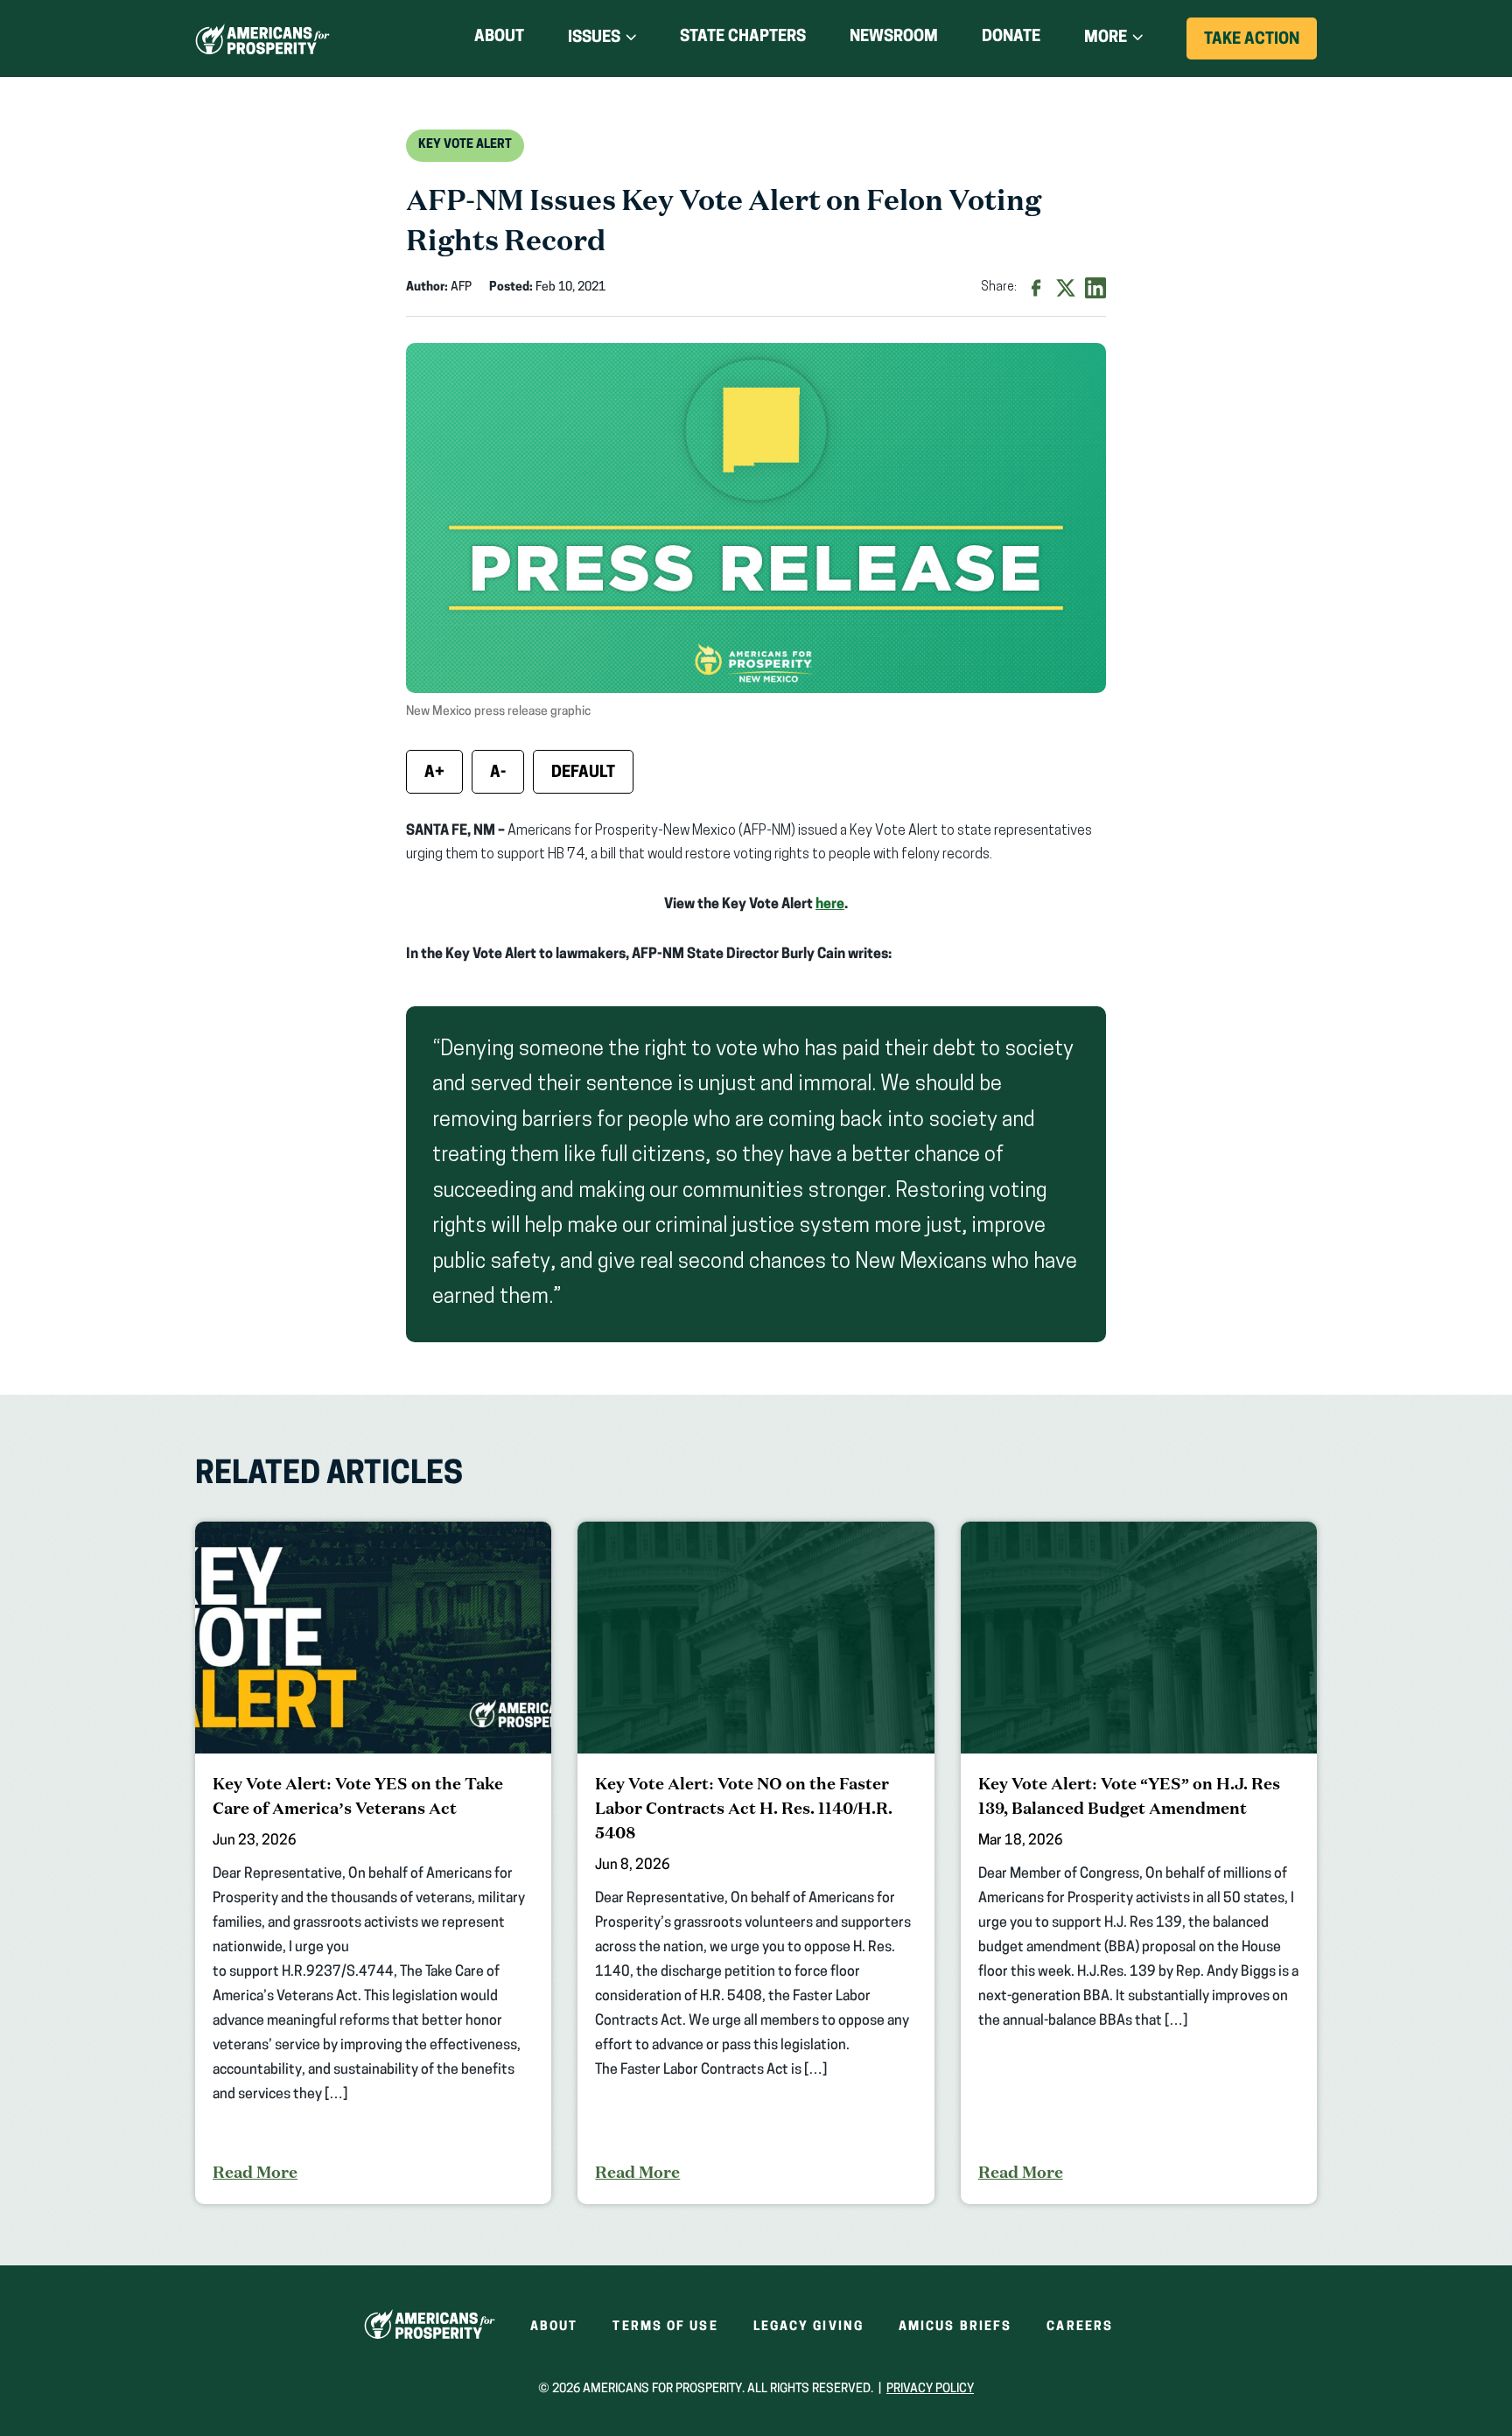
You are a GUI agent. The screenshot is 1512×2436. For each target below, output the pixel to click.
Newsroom (894, 38)
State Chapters (743, 38)
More (1106, 38)
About (499, 38)
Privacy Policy (930, 2389)
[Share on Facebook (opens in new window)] (1036, 288)
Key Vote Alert (465, 145)
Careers (1080, 2327)
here (830, 905)
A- (498, 773)
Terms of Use (665, 2327)
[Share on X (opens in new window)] (1066, 288)
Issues (594, 38)
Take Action (1260, 45)
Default (583, 773)
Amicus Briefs (955, 2327)
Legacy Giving (808, 2327)
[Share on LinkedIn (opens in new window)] (1095, 288)
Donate (1011, 41)
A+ (434, 773)
